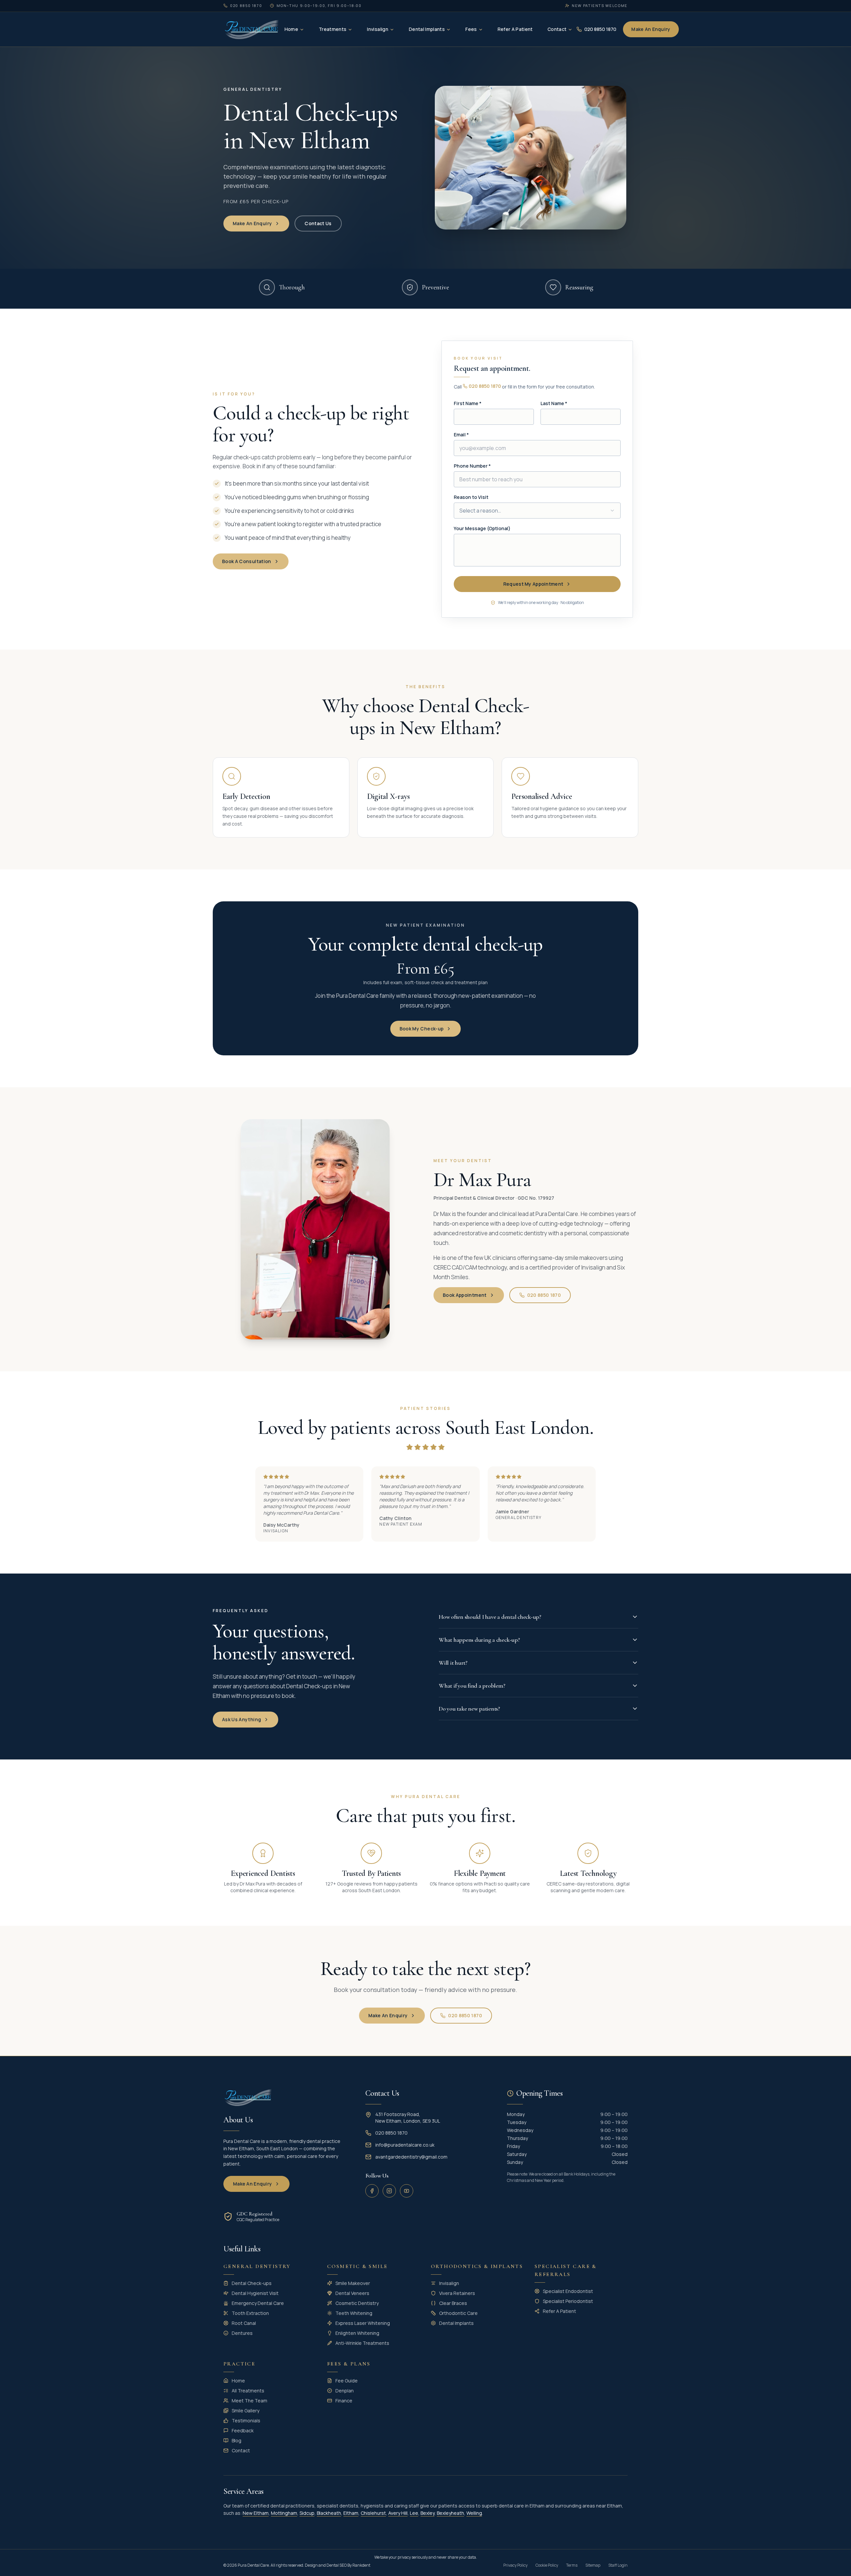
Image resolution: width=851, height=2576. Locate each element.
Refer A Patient (515, 29)
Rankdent (361, 2565)
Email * (461, 435)
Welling (474, 2513)
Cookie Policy (547, 2565)
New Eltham (256, 2513)
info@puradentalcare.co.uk (405, 2145)
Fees (471, 29)
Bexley (427, 2513)
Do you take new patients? (469, 1709)
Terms (572, 2565)
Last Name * (554, 403)
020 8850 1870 (485, 386)
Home (291, 29)
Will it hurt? (453, 1663)
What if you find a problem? (472, 1686)
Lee (414, 2513)
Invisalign (378, 29)
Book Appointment (465, 1295)
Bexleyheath (450, 2513)
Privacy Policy (515, 2565)
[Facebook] (372, 2191)
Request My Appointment (533, 584)
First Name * (468, 403)
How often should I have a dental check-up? (490, 1617)
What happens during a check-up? (479, 1640)
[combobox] (537, 511)
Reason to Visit (471, 497)
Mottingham (284, 2513)
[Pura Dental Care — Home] (252, 29)
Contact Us (318, 223)
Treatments (333, 29)
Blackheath (329, 2513)
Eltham (351, 2513)
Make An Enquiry (651, 29)
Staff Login (618, 2565)
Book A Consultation (247, 561)
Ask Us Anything (242, 1719)
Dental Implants (427, 29)
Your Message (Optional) (482, 528)
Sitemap (593, 2565)
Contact (557, 29)
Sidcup (307, 2513)
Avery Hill (398, 2513)
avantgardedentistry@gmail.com (411, 2157)
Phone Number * (472, 466)
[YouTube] (407, 2191)
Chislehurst (373, 2513)
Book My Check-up (422, 1029)
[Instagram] (389, 2191)
